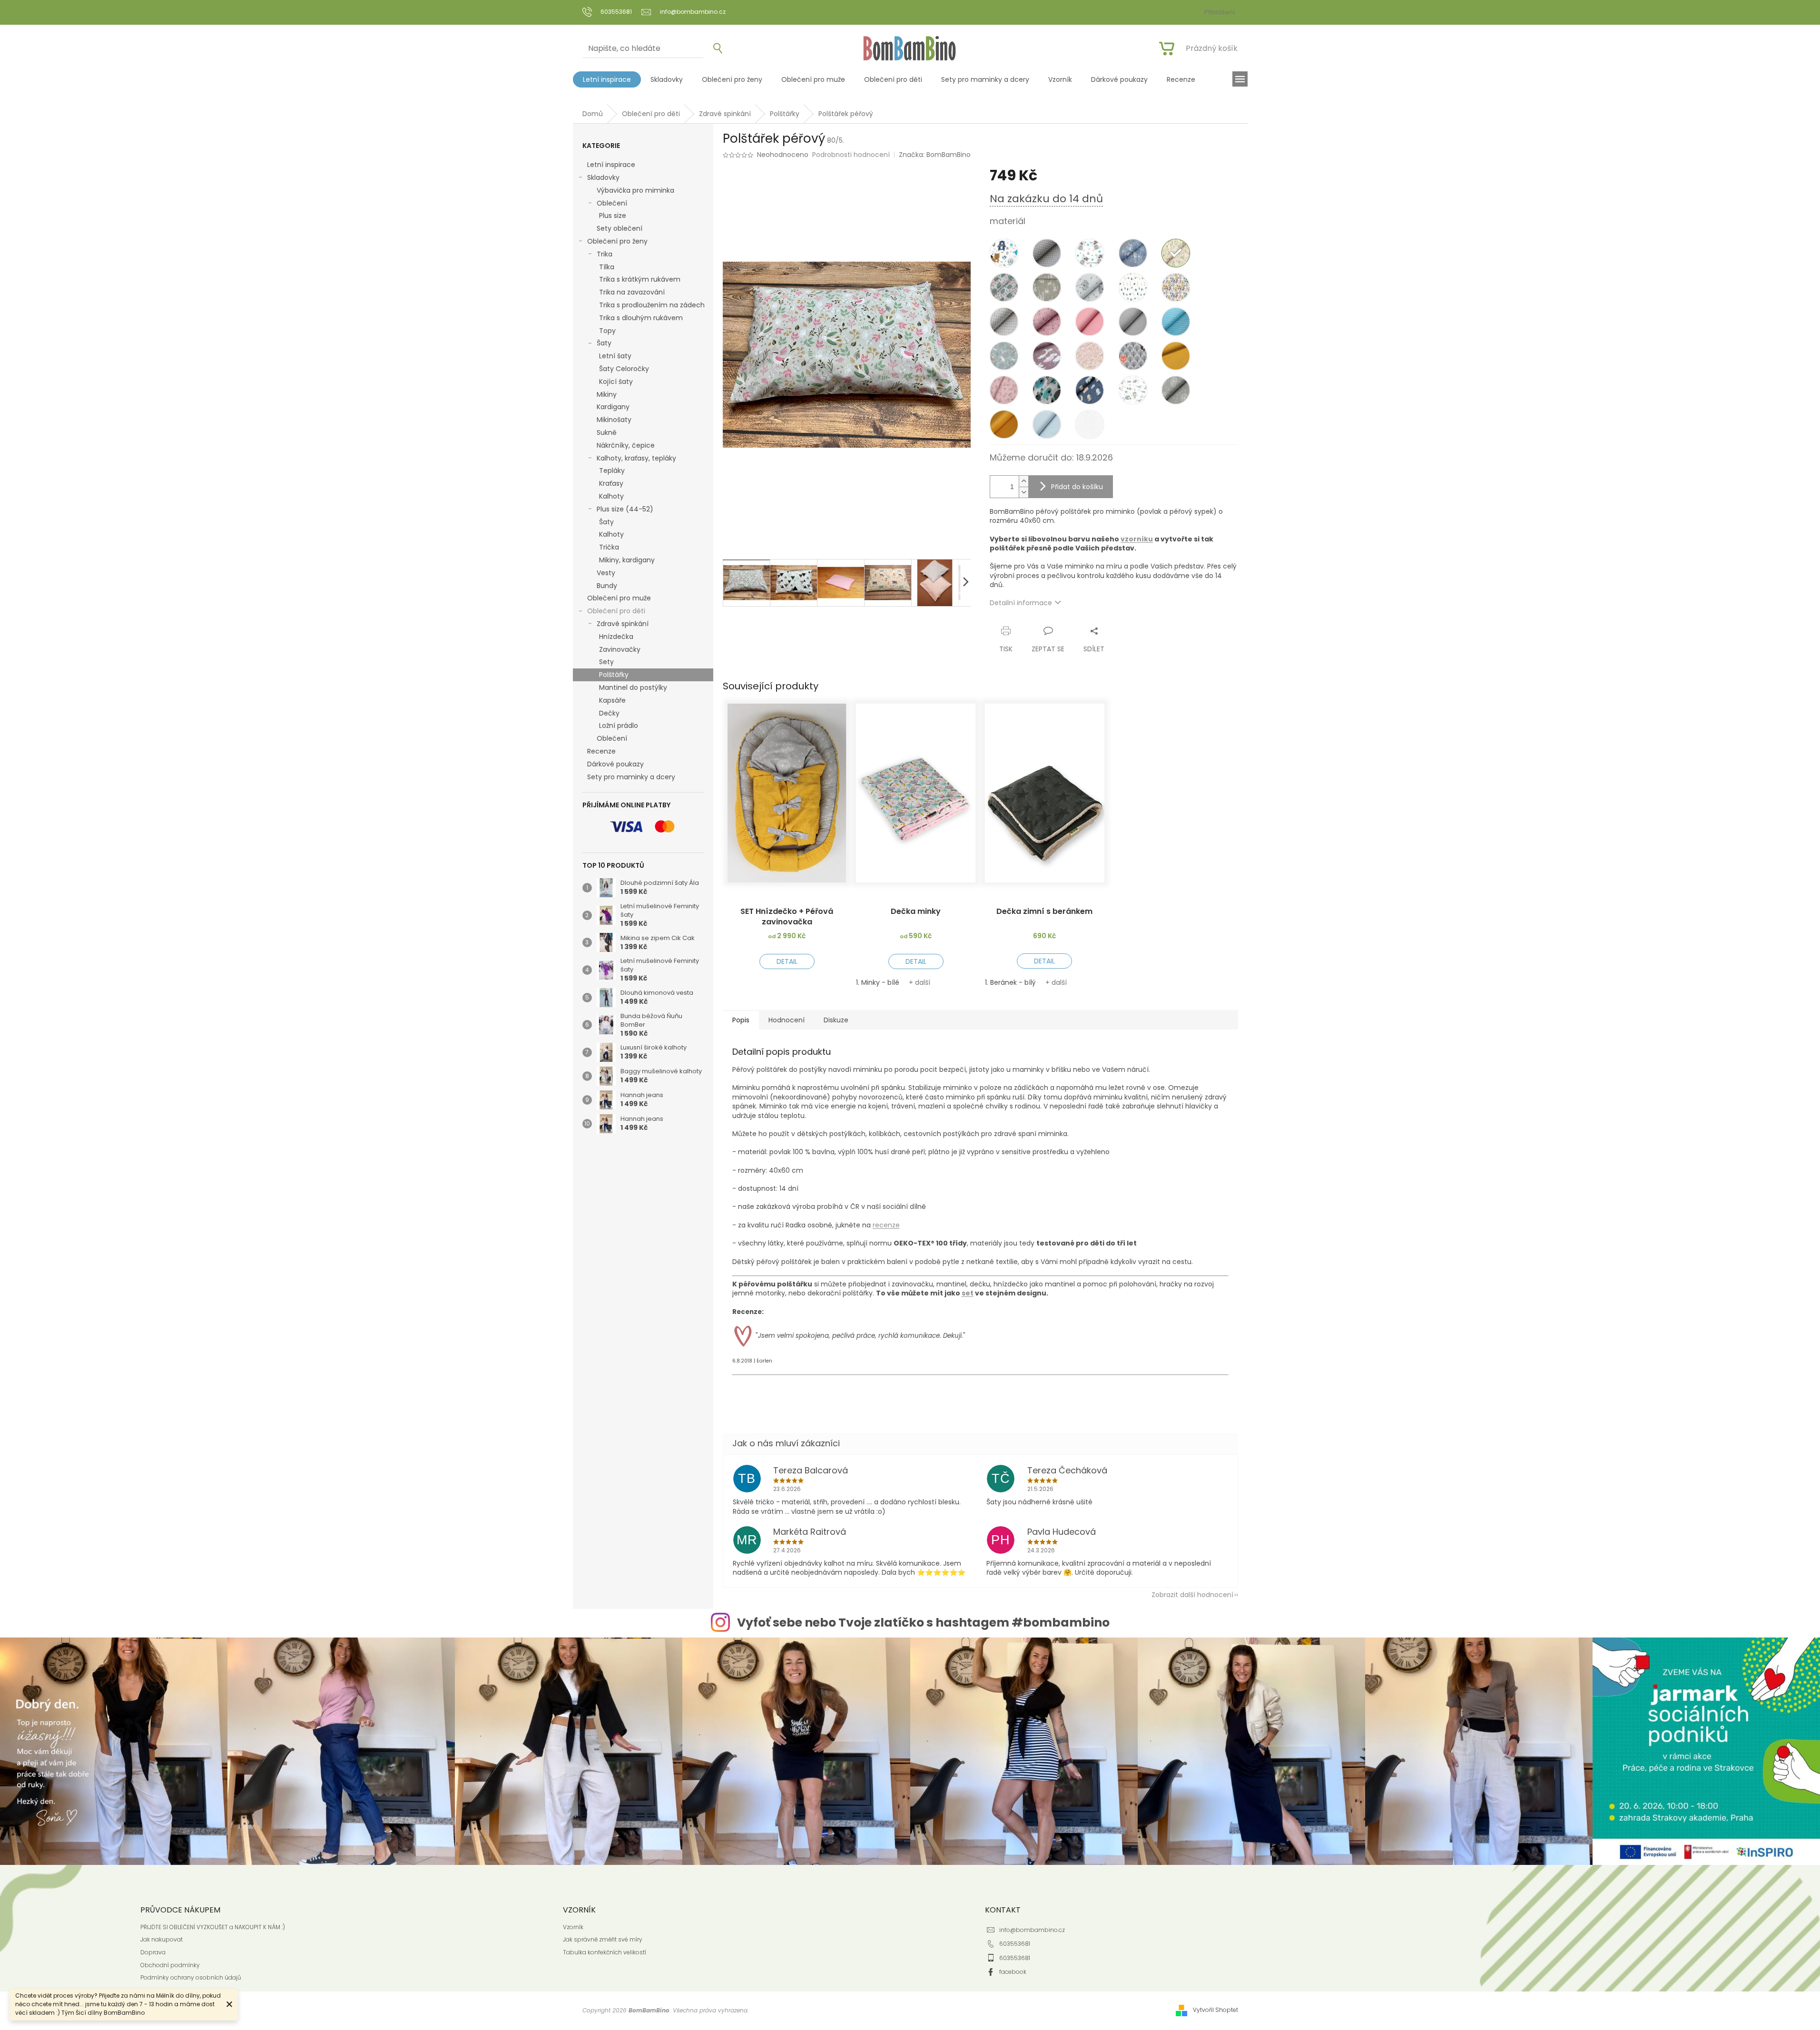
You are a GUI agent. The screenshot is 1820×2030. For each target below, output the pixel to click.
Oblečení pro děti (616, 611)
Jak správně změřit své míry (603, 1940)
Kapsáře (612, 700)
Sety (606, 662)
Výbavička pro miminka (635, 190)
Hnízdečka (616, 637)
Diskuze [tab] (836, 1020)
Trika (605, 254)
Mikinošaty (614, 420)
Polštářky (614, 675)
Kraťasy (611, 483)
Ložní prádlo (619, 726)
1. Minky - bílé (878, 982)
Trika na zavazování (632, 292)
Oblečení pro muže (619, 598)
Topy (607, 331)
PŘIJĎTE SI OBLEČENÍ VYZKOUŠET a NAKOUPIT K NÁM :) (213, 1927)
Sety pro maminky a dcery (631, 777)
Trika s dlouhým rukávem (641, 318)
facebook (1013, 1972)
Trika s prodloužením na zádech (652, 305)
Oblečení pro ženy (617, 241)
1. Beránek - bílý (1010, 982)
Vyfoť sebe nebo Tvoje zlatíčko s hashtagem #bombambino (923, 1623)
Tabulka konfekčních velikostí (605, 1952)
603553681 (1015, 1944)
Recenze (601, 751)
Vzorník (573, 1927)
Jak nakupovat (162, 1940)
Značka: (935, 155)
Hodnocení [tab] (787, 1020)
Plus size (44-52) (625, 509)
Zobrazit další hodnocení (1192, 1595)
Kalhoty (611, 496)
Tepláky (612, 471)
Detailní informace (1021, 603)
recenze (886, 1225)
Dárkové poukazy (615, 764)
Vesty (606, 573)
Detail (787, 961)
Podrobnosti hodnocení (851, 155)
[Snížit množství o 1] (1023, 492)
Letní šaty (615, 356)
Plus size (613, 216)
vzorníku (1137, 539)
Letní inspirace (611, 165)
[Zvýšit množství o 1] (1023, 481)
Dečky (609, 713)
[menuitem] (607, 79)
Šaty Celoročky (624, 369)
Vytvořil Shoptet (1215, 2010)
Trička (609, 547)
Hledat (714, 49)
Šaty (604, 343)
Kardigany (613, 407)
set (968, 1293)
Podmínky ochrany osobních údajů (191, 1978)
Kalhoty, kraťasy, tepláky (636, 458)
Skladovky (603, 177)
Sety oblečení (620, 228)
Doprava (153, 1952)
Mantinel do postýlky (633, 687)
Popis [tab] (741, 1020)
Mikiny (607, 394)
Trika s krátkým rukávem (640, 279)
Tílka (607, 267)
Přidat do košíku (1077, 487)
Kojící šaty (616, 382)
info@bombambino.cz (1032, 1930)
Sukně (607, 432)
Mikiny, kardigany (627, 560)
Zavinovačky (620, 649)
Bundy (607, 586)
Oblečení (612, 203)
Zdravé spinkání (623, 624)
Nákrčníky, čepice (626, 445)
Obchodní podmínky (170, 1965)
